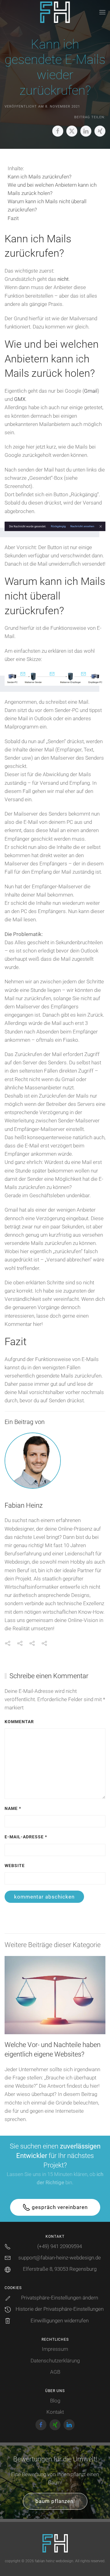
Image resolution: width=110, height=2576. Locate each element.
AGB (55, 2372)
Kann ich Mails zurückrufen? (40, 177)
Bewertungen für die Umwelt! (55, 2459)
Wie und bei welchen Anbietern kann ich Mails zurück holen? (52, 189)
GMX (20, 399)
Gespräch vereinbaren (60, 2207)
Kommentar (19, 1722)
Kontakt (55, 2412)
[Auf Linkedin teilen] (86, 131)
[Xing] (55, 2425)
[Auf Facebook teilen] (58, 131)
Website (15, 1866)
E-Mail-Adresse (26, 1837)
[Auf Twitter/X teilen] (72, 131)
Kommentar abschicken (44, 1897)
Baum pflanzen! (55, 2501)
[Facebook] (41, 2425)
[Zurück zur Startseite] (55, 12)
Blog (55, 2401)
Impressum (55, 2349)
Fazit (13, 218)
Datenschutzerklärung (55, 2361)
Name (13, 1809)
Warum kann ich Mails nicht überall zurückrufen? (47, 205)
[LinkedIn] (69, 2425)
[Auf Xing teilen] (100, 131)
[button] (102, 12)
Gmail (91, 391)
